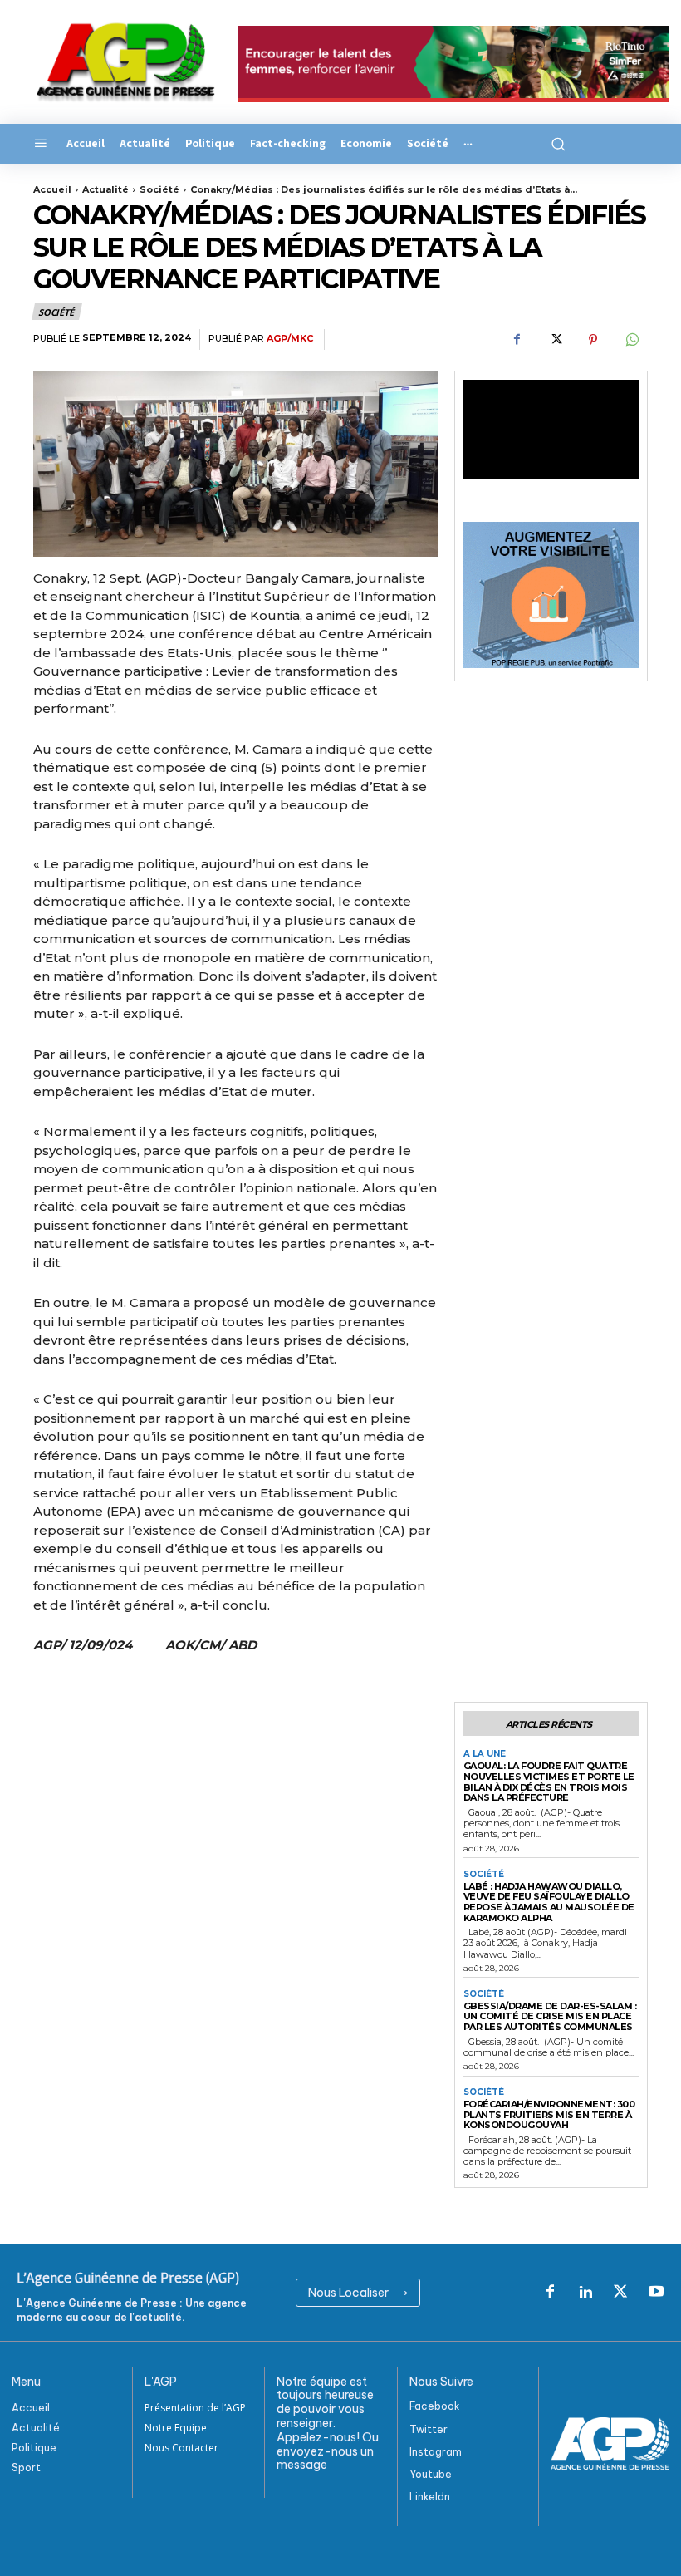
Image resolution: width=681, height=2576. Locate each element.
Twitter (429, 2429)
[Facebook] (517, 340)
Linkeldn (430, 2497)
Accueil (52, 189)
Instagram (436, 2452)
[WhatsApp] (631, 340)
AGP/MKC (290, 339)
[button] (556, 144)
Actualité (105, 189)
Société (159, 189)
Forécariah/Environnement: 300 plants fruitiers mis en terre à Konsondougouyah (549, 2114)
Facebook (435, 2406)
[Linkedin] (585, 2293)
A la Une (485, 1754)
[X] (555, 340)
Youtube (431, 2474)
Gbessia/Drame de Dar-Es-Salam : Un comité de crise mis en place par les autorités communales (550, 2016)
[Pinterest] (593, 340)
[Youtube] (656, 2293)
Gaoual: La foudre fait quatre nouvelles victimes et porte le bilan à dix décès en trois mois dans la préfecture (549, 1782)
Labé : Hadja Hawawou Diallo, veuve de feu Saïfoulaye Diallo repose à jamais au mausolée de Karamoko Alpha (549, 1902)
